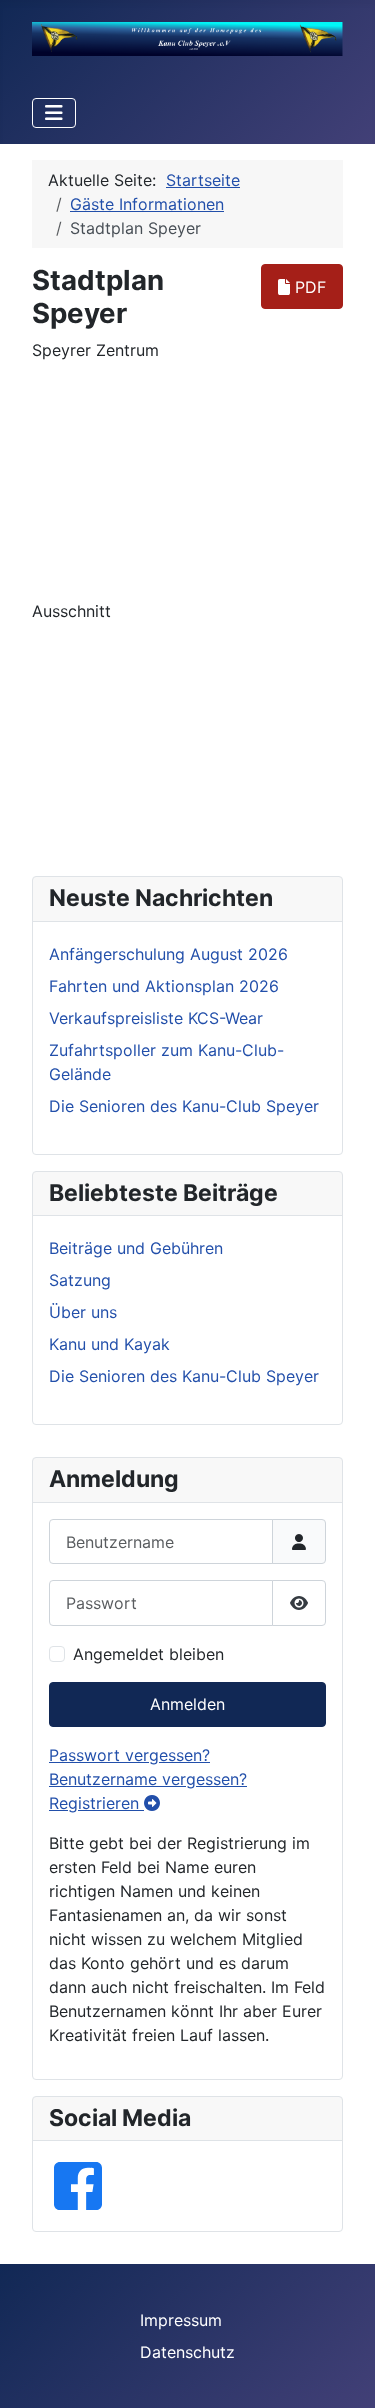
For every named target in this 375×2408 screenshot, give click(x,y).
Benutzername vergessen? (148, 1779)
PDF (308, 287)
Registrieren (96, 1803)
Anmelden (187, 1704)
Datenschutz (187, 2352)
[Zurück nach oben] (340, 2371)
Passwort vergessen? (129, 1755)
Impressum (181, 2320)
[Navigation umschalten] (54, 113)
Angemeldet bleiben (148, 1654)
